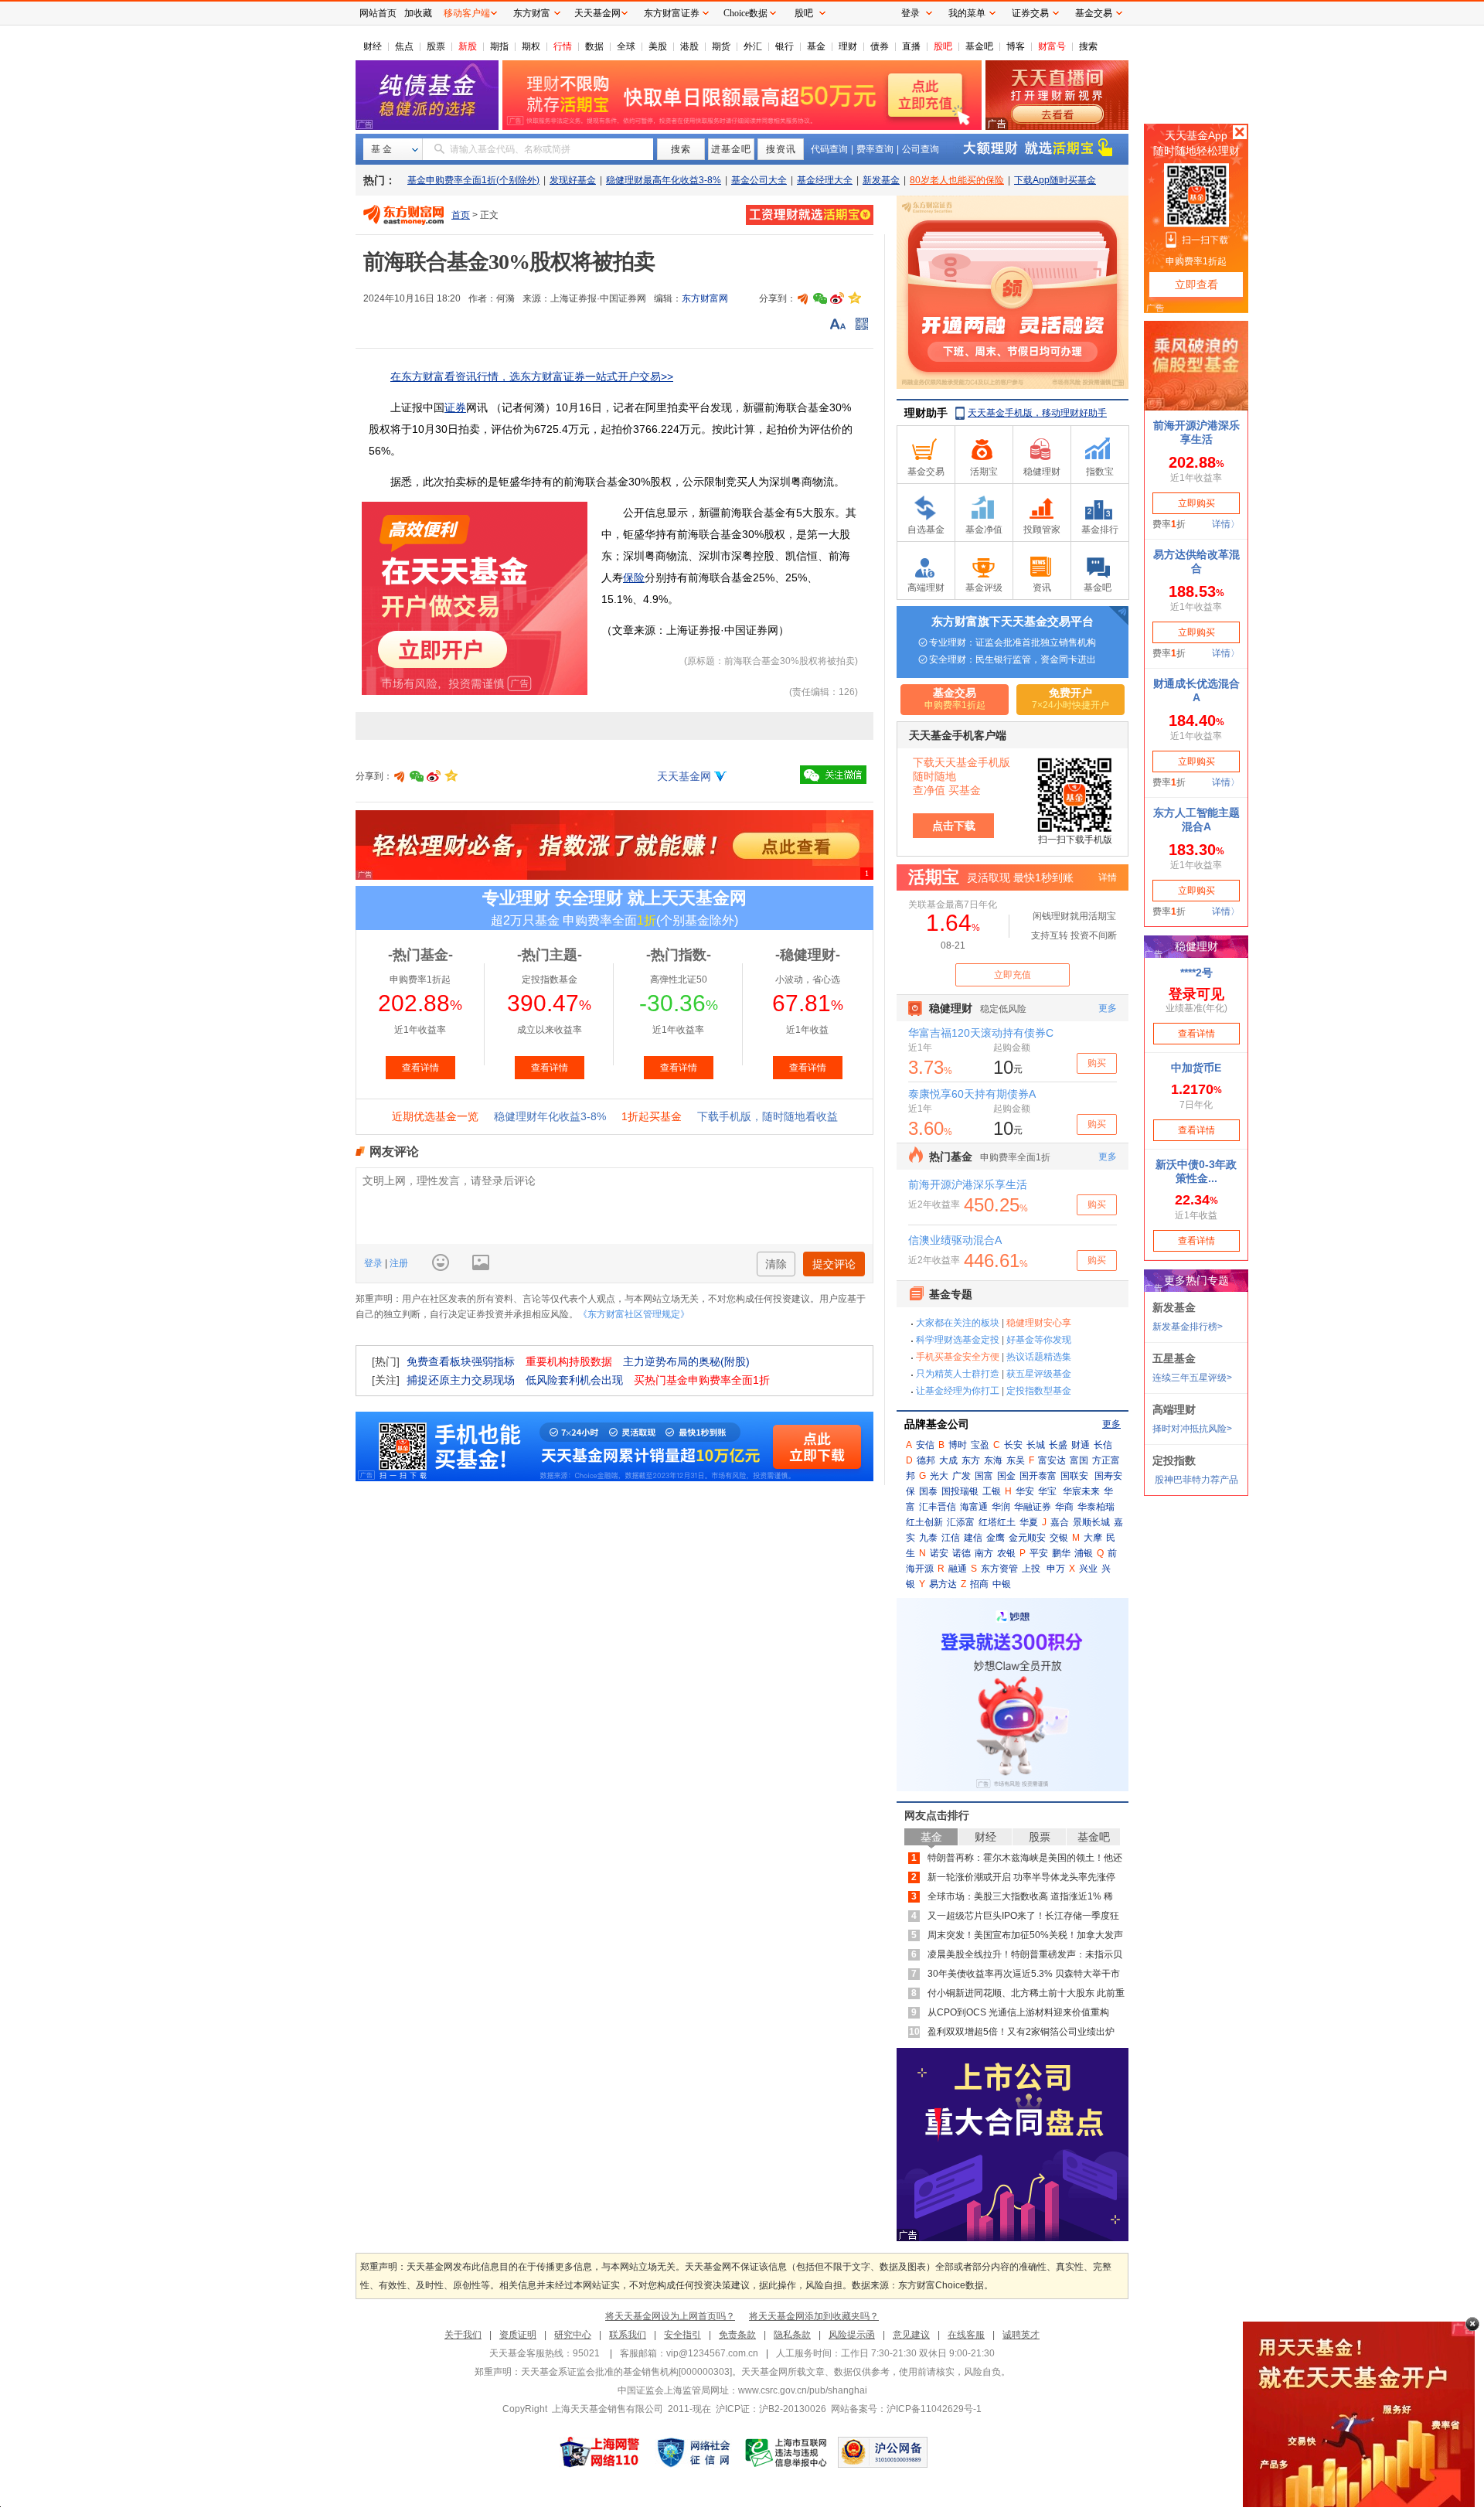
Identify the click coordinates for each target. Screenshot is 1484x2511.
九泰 (928, 1538)
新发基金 (881, 180)
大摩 (1093, 1538)
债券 (880, 46)
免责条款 (737, 2335)
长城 (1036, 1445)
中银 (1002, 1584)
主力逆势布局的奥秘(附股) (686, 1361)
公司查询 (921, 149)
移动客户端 (467, 13)
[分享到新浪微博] (837, 298)
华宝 (1047, 1491)
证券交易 (1030, 13)
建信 (973, 1538)
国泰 (928, 1491)
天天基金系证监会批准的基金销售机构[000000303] (626, 2372)
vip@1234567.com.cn (712, 2353)
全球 (626, 46)
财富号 (1052, 46)
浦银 (1084, 1553)
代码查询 (829, 149)
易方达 (943, 1584)
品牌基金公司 (937, 1424)
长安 (1013, 1445)
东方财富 (532, 13)
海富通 (974, 1507)
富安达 (1052, 1460)
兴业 (1088, 1569)
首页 (461, 215)
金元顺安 (1027, 1538)
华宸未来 (1081, 1491)
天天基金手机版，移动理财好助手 (1037, 413)
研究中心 (573, 2335)
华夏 (1029, 1522)
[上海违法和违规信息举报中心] (787, 2452)
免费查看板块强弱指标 (461, 1361)
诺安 (939, 1553)
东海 (993, 1460)
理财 (848, 46)
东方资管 (999, 1569)
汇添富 (961, 1522)
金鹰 (996, 1538)
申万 (1056, 1569)
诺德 (962, 1553)
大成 (948, 1460)
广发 (962, 1476)
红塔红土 (997, 1522)
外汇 (753, 46)
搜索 (1088, 46)
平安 (1039, 1553)
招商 (979, 1584)
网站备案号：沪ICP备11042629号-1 (906, 2409)
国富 (984, 1476)
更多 (1111, 1424)
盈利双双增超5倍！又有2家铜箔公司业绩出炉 (1021, 2032)
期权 (531, 46)
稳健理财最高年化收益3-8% (664, 180)
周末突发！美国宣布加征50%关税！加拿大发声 (1025, 1935)
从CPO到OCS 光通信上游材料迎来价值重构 (1018, 2012)
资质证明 (518, 2335)
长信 (1103, 1445)
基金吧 (979, 46)
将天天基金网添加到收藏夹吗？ (814, 2316)
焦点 (404, 46)
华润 (1001, 1507)
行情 (563, 46)
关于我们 (463, 2335)
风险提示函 (852, 2335)
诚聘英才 (1021, 2335)
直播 (911, 46)
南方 (984, 1553)
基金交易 (1094, 13)
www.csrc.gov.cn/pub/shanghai (803, 2390)
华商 (1064, 1507)
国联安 (1074, 1476)
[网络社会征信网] (693, 2452)
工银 (992, 1491)
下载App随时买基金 (1055, 180)
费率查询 (875, 149)
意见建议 (911, 2335)
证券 (455, 407)
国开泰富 (1038, 1476)
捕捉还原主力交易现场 (461, 1380)
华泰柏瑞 (1096, 1507)
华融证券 (1033, 1507)
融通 (958, 1569)
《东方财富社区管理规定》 (634, 1314)
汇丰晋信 (938, 1507)
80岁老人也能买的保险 (957, 180)
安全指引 (682, 2335)
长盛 (1058, 1445)
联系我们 (628, 2335)
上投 (1031, 1569)
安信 (925, 1445)
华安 (1025, 1491)
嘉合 (1060, 1522)
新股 (468, 46)
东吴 (1016, 1460)
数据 (594, 46)
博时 (958, 1445)
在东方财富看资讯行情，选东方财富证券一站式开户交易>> (532, 376)
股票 (436, 46)
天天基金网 (684, 776)
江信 (951, 1538)
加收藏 (418, 13)
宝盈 (980, 1445)
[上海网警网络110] (600, 2452)
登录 (374, 1263)
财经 (373, 46)
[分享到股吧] (803, 298)
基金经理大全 (825, 180)
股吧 (943, 46)
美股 (658, 46)
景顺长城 (1091, 1522)
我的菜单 (967, 13)
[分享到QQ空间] (854, 298)
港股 (689, 46)
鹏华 (1061, 1553)
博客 (1016, 46)
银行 (785, 46)
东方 (971, 1460)
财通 (1081, 1445)
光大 (939, 1476)
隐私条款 (792, 2335)
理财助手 (926, 413)
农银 (1006, 1553)
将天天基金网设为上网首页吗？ (670, 2316)
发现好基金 (573, 180)
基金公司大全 (759, 180)
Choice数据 (745, 13)
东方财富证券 (672, 13)
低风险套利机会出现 (574, 1380)
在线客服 (966, 2335)
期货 (721, 46)
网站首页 (378, 13)
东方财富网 (705, 298)
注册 (398, 1263)
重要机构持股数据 (569, 1361)
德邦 (926, 1460)
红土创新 (924, 1522)
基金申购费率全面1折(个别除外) (473, 180)
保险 (634, 577)
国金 (1006, 1476)
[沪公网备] (883, 2452)
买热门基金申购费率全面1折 (702, 1380)
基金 (816, 46)
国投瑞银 (960, 1491)
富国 (1079, 1460)
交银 (1059, 1538)
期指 (499, 46)
